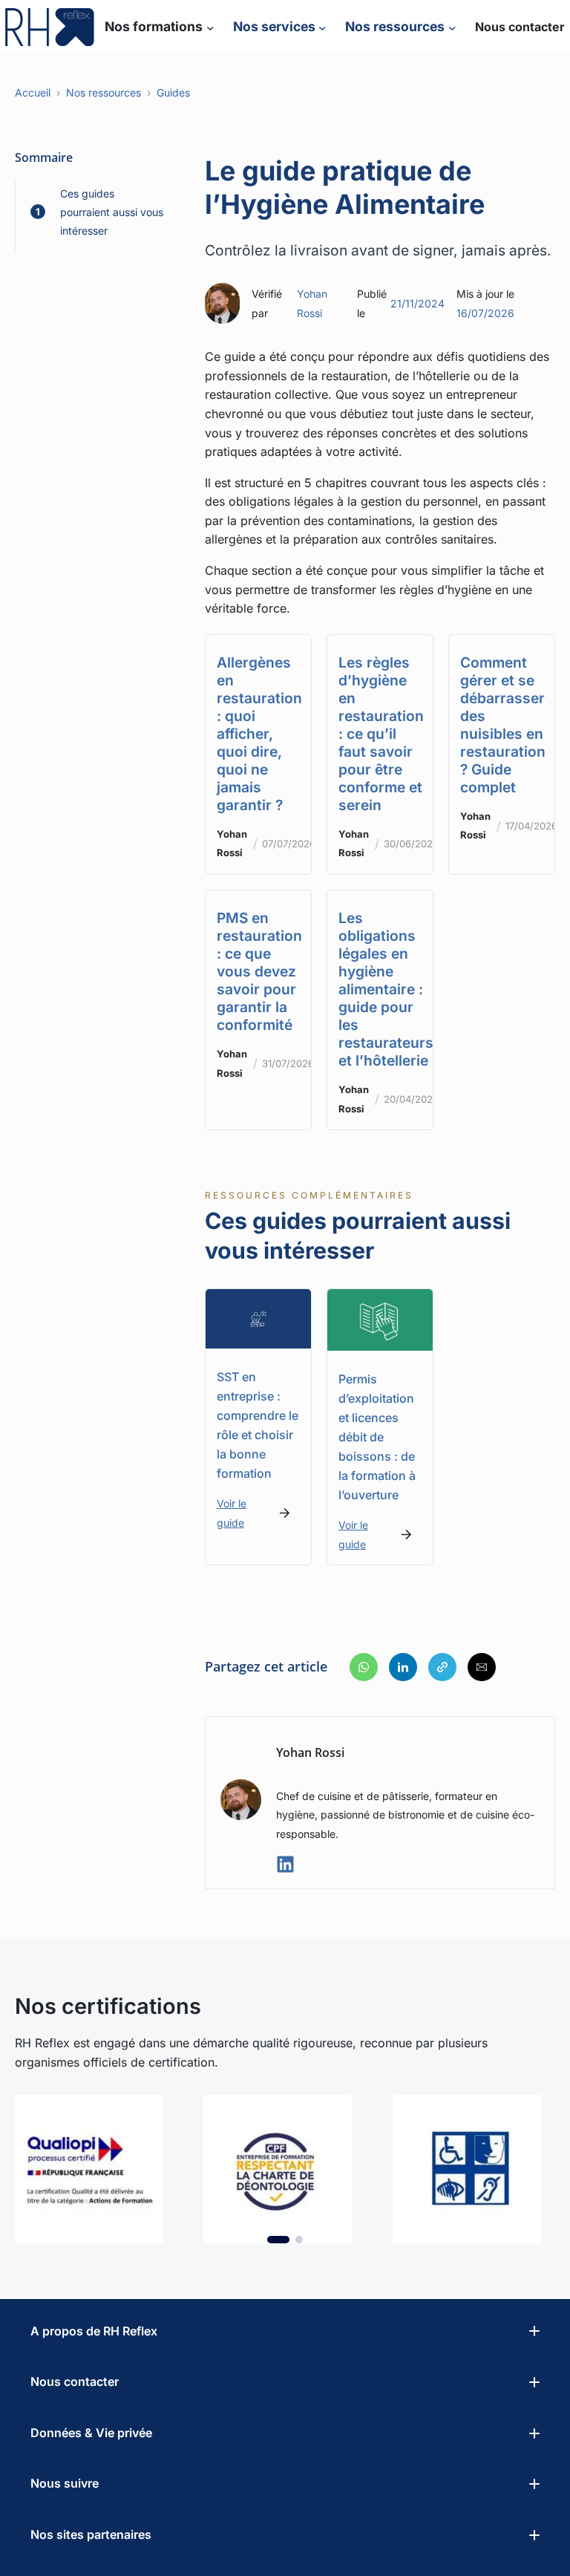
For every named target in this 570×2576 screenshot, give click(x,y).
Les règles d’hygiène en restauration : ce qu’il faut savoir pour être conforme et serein (381, 734)
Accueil (33, 92)
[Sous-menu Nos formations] (210, 27)
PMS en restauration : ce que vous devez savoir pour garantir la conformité (259, 971)
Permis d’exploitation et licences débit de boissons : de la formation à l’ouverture (377, 1437)
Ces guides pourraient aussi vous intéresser (112, 212)
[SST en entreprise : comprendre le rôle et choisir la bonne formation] (258, 1298)
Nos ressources (104, 92)
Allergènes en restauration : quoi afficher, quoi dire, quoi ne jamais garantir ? (259, 734)
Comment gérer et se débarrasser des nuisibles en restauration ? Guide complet (503, 725)
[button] (364, 1667)
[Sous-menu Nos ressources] (452, 27)
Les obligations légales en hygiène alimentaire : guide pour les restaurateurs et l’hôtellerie (386, 989)
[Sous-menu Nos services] (322, 27)
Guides (173, 92)
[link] (96, 2169)
